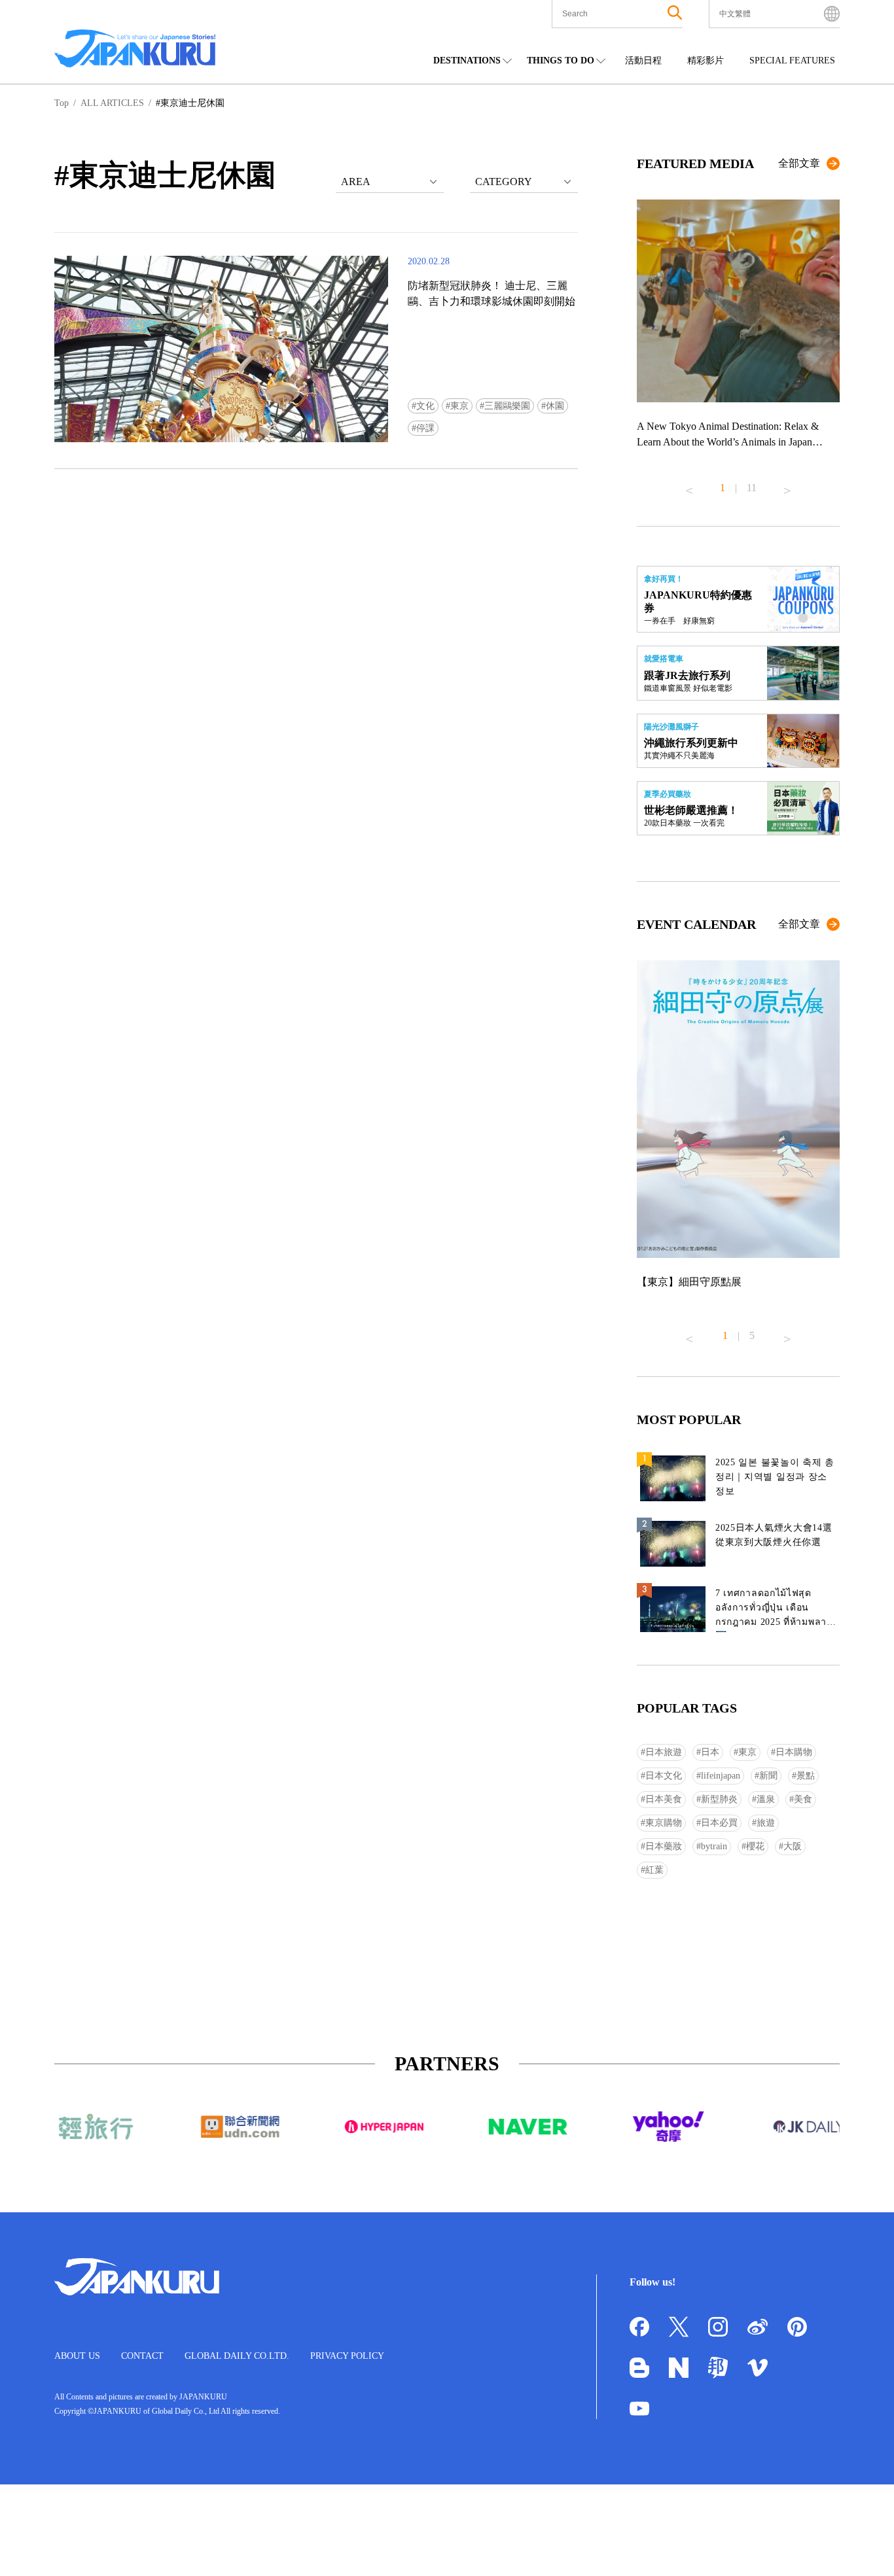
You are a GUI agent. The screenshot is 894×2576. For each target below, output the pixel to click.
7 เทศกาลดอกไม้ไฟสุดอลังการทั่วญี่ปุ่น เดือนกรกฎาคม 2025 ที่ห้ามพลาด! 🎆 (776, 1610)
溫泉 (766, 1799)
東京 (459, 406)
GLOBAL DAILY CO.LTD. (237, 2356)
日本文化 (664, 1776)
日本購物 (794, 1752)
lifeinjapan (721, 1776)
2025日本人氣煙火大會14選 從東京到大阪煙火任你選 (774, 1535)
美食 (803, 1799)
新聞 (768, 1776)
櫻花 (755, 1846)
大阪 (793, 1846)
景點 (806, 1776)
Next (787, 485)
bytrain (714, 1846)
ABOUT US (77, 2356)
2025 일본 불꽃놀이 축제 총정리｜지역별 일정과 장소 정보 (775, 1477)
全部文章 (799, 163)
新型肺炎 (719, 1799)
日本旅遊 (664, 1752)
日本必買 (719, 1823)
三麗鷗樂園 (507, 406)
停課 (425, 428)
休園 (555, 406)
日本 (710, 1752)
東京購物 (664, 1823)
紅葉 (654, 1870)
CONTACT (142, 2356)
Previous (689, 485)
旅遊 (766, 1823)
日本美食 (664, 1799)
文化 (425, 406)
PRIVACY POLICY (347, 2356)
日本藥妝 (664, 1846)
